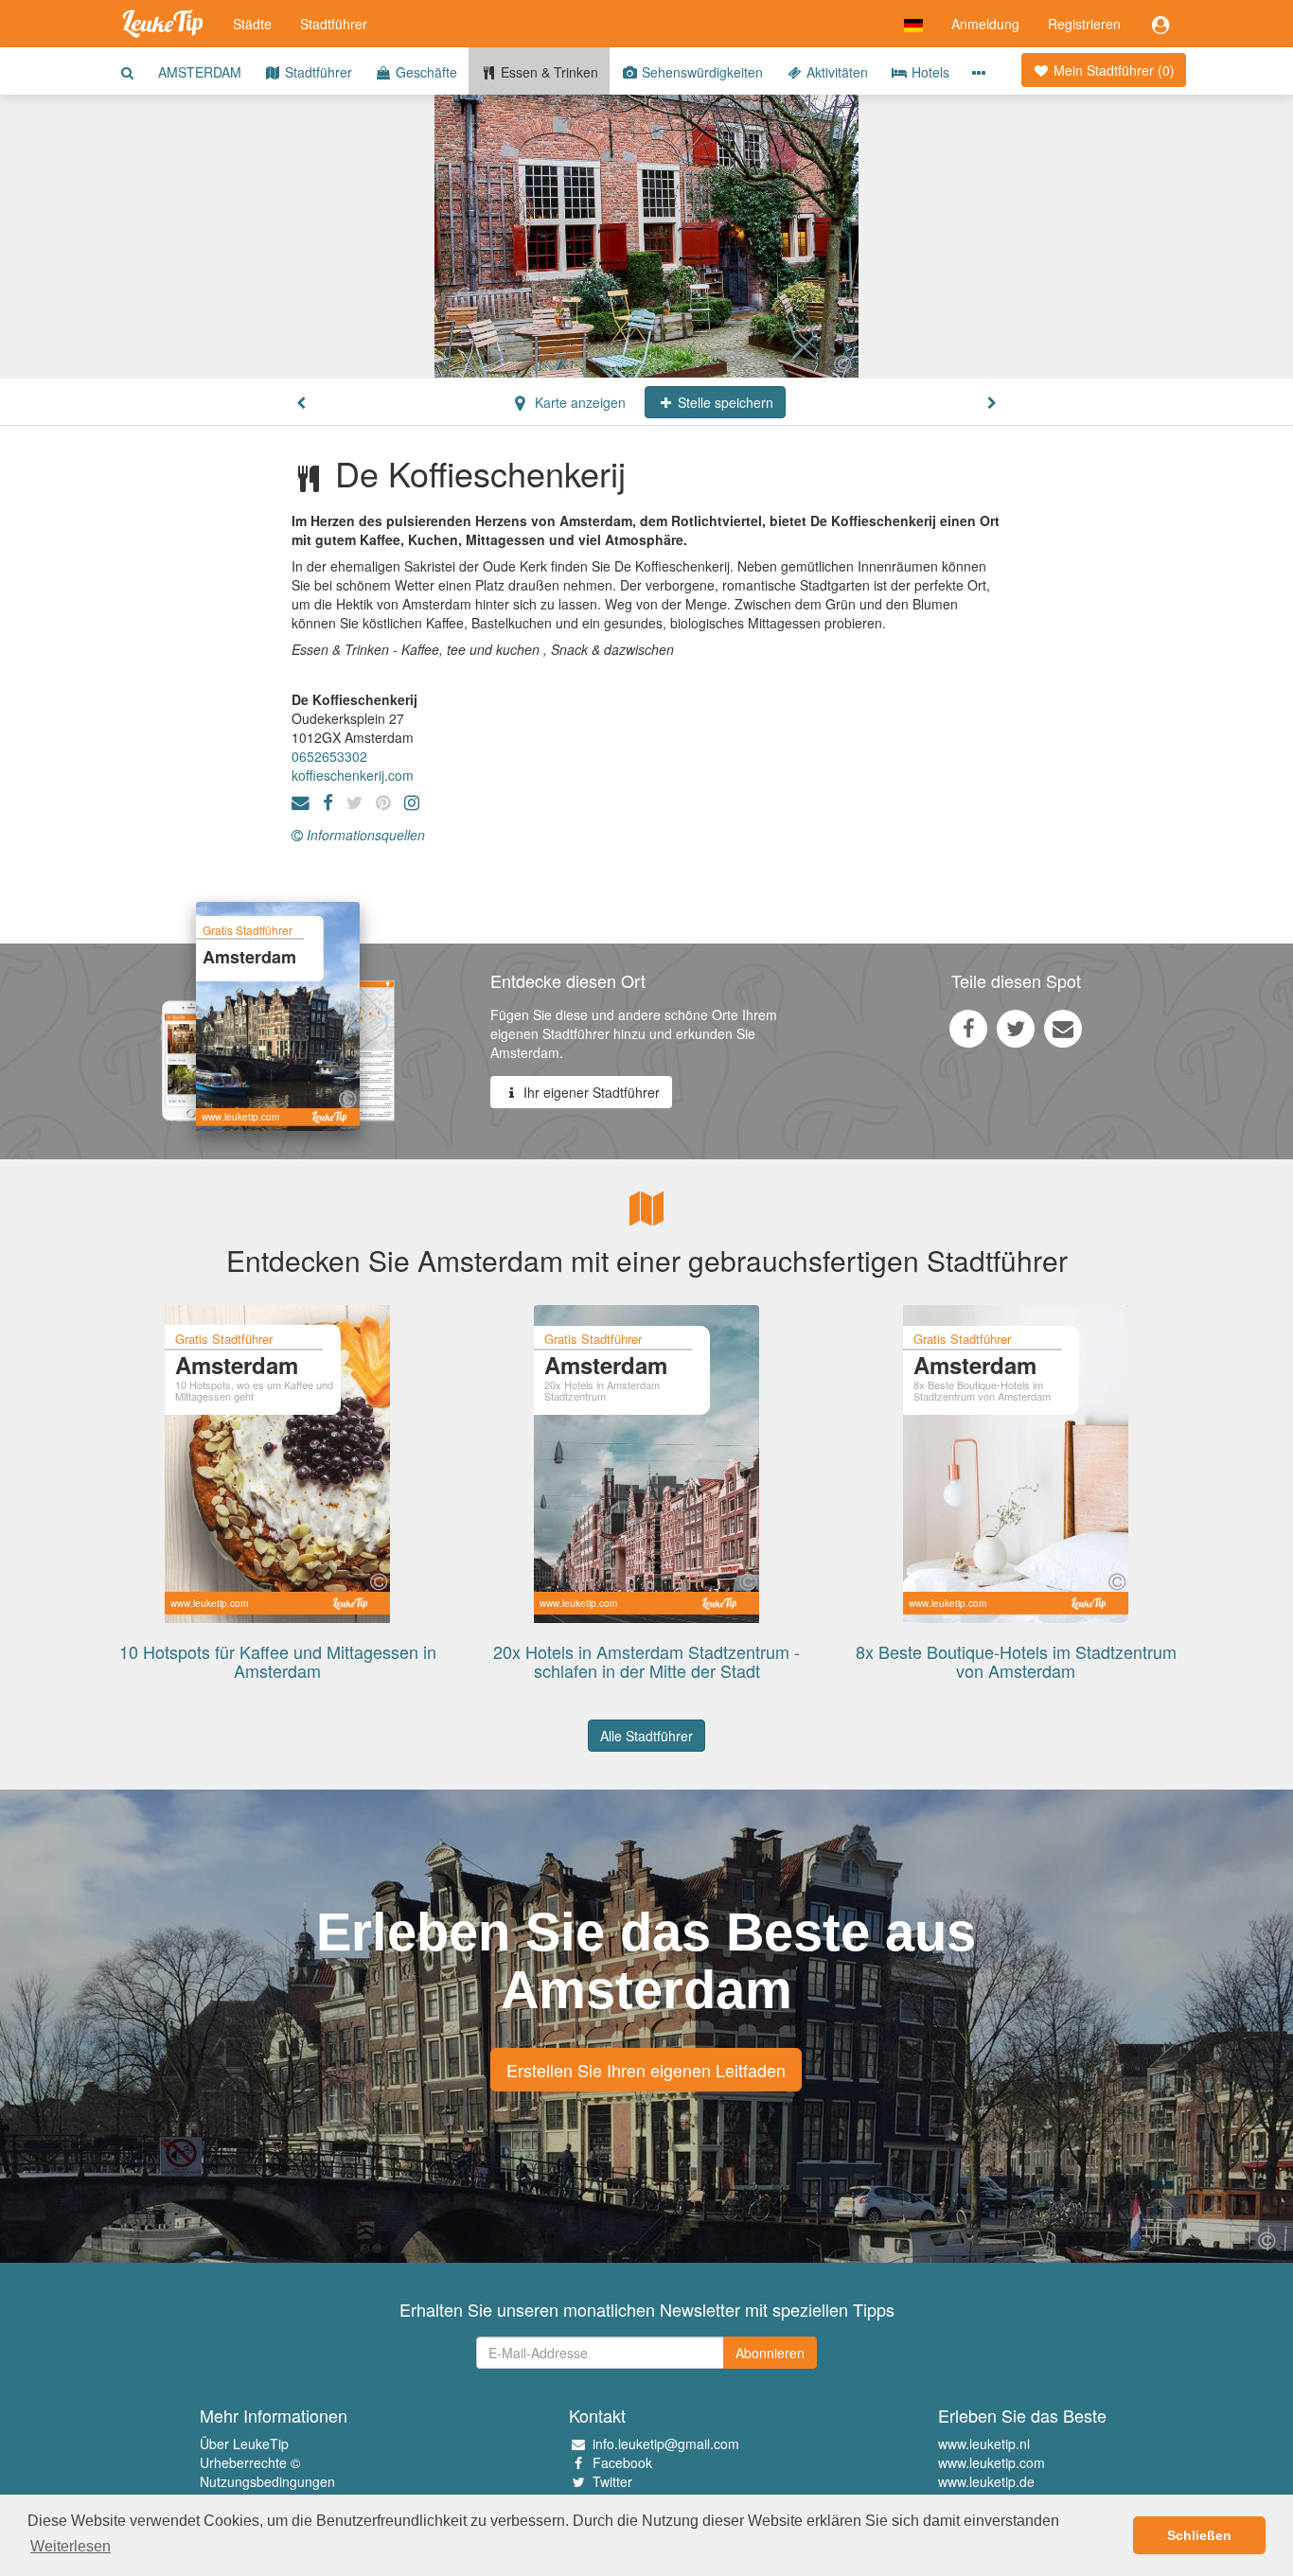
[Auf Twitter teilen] (1016, 1028)
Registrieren (1084, 24)
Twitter (612, 2481)
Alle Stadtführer (646, 1736)
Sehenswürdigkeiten (700, 72)
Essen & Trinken (548, 72)
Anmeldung (985, 24)
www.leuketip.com (992, 2462)
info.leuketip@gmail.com (666, 2444)
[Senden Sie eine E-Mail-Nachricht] (1063, 1028)
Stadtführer (334, 24)
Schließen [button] (1199, 2535)
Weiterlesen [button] (71, 2546)
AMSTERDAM (200, 72)
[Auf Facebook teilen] (968, 1028)
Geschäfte (425, 72)
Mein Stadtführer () (1112, 70)
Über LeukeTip (244, 2444)
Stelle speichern (724, 402)
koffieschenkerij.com (353, 775)
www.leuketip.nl (984, 2444)
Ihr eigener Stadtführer (590, 1092)
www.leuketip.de (986, 2481)
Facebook (622, 2462)
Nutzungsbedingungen (267, 2481)
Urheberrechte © (250, 2462)
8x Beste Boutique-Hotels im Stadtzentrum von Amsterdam (1016, 1661)
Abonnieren (770, 2353)
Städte (252, 24)
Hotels (929, 72)
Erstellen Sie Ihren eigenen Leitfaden (646, 2070)
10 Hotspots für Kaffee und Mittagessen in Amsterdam (278, 1661)
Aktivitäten (835, 72)
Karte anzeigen (578, 402)
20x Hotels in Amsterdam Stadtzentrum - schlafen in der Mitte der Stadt (646, 1661)
